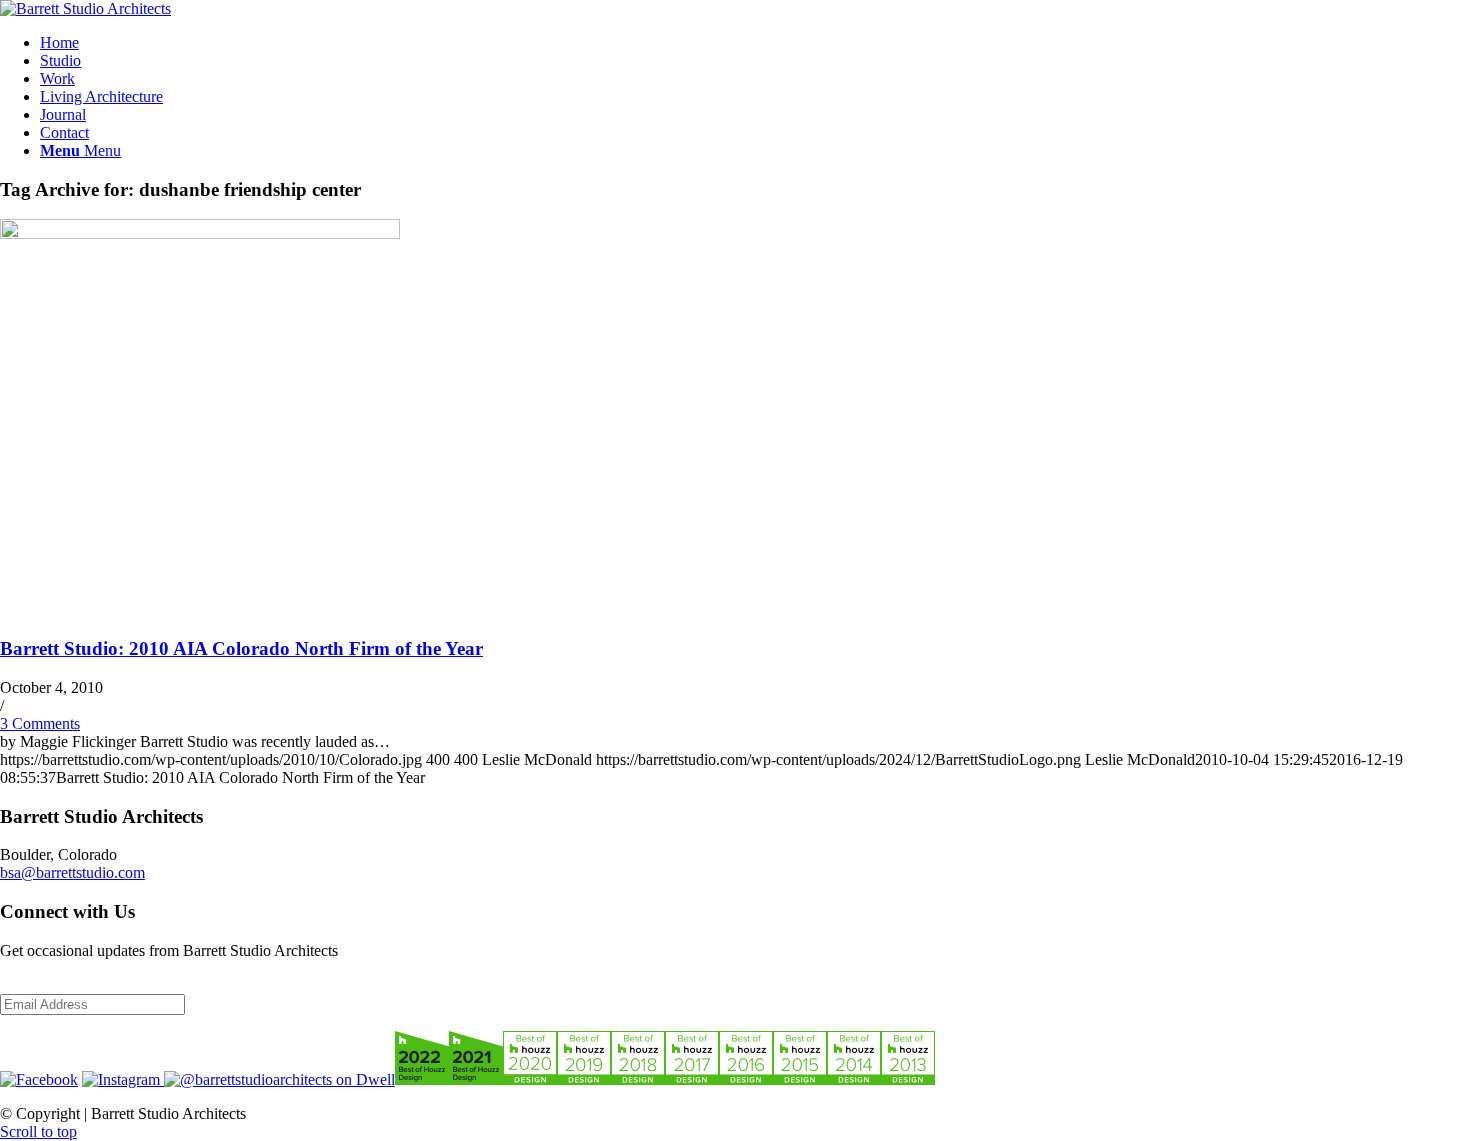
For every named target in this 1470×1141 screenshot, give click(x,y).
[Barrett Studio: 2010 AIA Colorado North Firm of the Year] (200, 233)
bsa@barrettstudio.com (72, 872)
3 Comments (40, 723)
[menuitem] (755, 43)
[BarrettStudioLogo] (85, 8)
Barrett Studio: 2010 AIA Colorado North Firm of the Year (241, 648)
